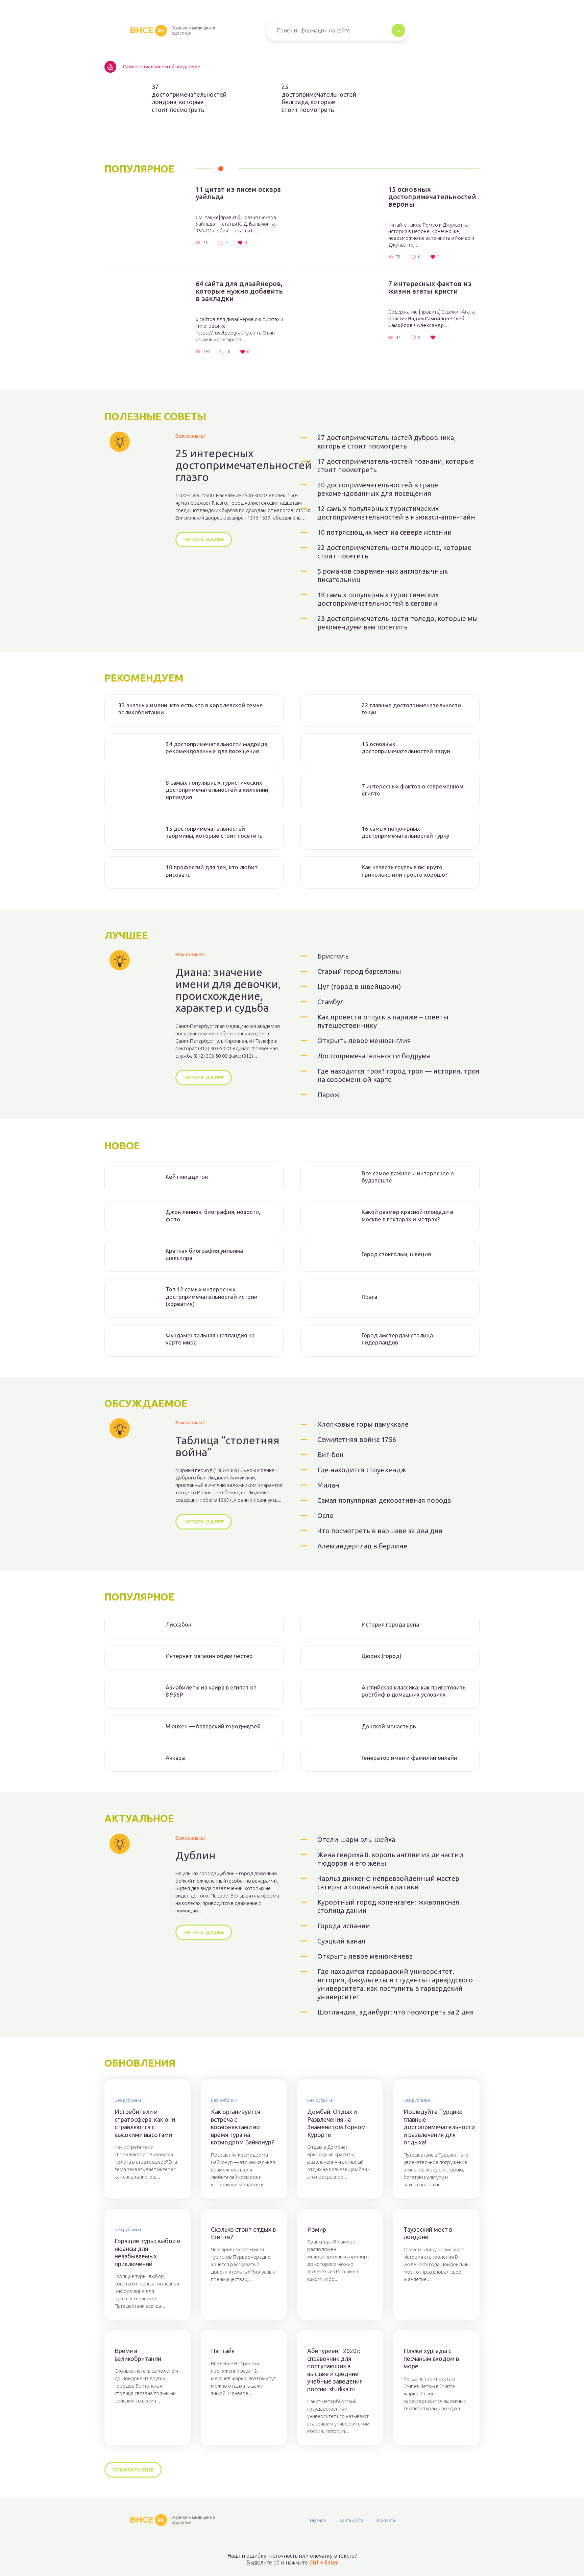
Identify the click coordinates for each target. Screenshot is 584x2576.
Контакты (386, 2520)
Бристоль (333, 956)
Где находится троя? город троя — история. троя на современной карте (398, 1075)
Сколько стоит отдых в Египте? (243, 2233)
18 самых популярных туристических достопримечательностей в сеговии (378, 599)
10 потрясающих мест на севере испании (385, 532)
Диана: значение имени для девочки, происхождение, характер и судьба (228, 990)
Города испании (344, 1926)
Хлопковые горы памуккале (363, 1424)
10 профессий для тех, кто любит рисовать (212, 871)
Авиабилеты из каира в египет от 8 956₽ (211, 1691)
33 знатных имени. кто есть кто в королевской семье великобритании (191, 709)
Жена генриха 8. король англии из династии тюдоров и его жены (390, 1859)
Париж (328, 1095)
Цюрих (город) (382, 1656)
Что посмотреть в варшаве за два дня (380, 1531)
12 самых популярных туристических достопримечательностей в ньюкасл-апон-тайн (396, 513)
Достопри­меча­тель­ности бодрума (374, 1056)
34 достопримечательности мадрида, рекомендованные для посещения (217, 747)
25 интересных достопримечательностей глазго (244, 465)
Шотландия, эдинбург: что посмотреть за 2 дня (396, 2012)
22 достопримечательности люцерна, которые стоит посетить (394, 552)
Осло (325, 1515)
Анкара (175, 1758)
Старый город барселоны (359, 971)
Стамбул (331, 1002)
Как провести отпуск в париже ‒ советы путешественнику (383, 1021)
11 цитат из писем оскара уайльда (238, 193)
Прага (369, 1297)
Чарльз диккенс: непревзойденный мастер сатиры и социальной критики (388, 1883)
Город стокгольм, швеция (396, 1254)
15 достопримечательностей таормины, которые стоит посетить (214, 832)
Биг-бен (331, 1455)
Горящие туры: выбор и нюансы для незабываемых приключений (148, 2252)
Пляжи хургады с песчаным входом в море (431, 2358)
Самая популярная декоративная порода (384, 1500)
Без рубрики (128, 2100)
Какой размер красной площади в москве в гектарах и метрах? (407, 1215)
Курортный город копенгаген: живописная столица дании (388, 1906)
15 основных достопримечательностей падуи (406, 747)
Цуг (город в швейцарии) (359, 986)
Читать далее (204, 539)
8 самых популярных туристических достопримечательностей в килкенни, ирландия (218, 790)
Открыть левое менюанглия (364, 1041)
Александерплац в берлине (362, 1546)
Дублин (196, 1855)
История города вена (390, 1624)
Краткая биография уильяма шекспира (204, 1254)
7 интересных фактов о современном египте (412, 790)
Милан (328, 1485)
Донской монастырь (389, 1726)
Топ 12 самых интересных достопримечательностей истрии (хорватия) (212, 1296)
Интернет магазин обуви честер (209, 1656)
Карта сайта (351, 2520)
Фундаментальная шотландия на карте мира (210, 1339)
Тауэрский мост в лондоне (428, 2233)
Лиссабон (178, 1624)
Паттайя (223, 2351)
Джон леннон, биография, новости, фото (213, 1215)
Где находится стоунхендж (362, 1470)
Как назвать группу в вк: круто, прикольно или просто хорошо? (405, 871)
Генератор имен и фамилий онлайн (409, 1758)
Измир (317, 2229)
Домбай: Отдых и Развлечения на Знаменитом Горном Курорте (336, 2123)
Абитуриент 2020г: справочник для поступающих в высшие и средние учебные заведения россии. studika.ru (335, 2370)
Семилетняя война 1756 (357, 1439)
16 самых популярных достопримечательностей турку (405, 832)
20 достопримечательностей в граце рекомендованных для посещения (378, 489)
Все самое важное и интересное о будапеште (408, 1177)
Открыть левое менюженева (365, 1956)
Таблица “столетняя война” (227, 1446)
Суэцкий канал (341, 1941)
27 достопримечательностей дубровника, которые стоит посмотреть (386, 442)
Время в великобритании (138, 2355)
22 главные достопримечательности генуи (411, 709)
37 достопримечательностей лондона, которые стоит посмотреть (186, 98)
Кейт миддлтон (187, 1177)
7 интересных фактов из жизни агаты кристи (430, 287)
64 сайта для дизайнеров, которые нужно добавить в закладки (239, 291)
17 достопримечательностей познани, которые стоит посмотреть (396, 465)
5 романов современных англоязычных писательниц (383, 575)
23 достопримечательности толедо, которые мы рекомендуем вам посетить (398, 623)
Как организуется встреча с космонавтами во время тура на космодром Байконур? (242, 2127)
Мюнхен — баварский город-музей (213, 1726)
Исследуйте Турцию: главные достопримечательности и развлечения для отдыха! (436, 2127)
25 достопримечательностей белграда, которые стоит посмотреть (315, 98)
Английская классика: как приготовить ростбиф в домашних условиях (414, 1691)
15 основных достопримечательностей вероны (432, 197)
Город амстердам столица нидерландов (397, 1339)
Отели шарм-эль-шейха (356, 1839)
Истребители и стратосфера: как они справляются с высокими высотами (145, 2123)
